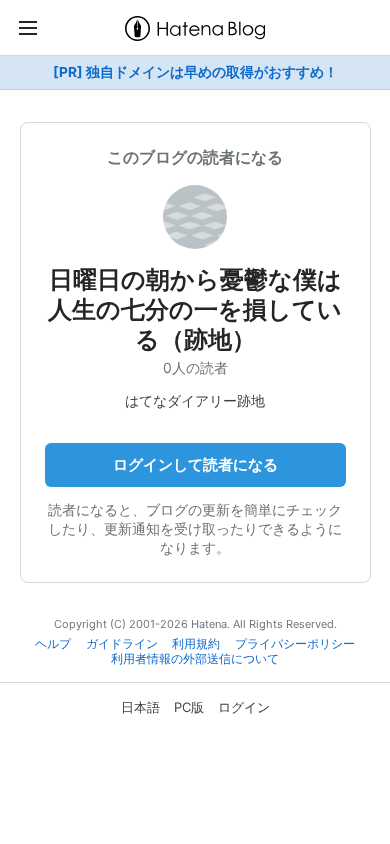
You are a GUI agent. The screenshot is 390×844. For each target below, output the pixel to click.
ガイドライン (122, 644)
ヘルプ (53, 644)
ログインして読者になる (195, 464)
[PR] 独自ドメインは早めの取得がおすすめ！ (195, 72)
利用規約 (196, 644)
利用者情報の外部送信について (195, 659)
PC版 (189, 707)
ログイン (244, 707)
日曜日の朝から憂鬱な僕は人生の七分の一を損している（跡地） (195, 309)
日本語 (140, 707)
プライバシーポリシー (295, 644)
